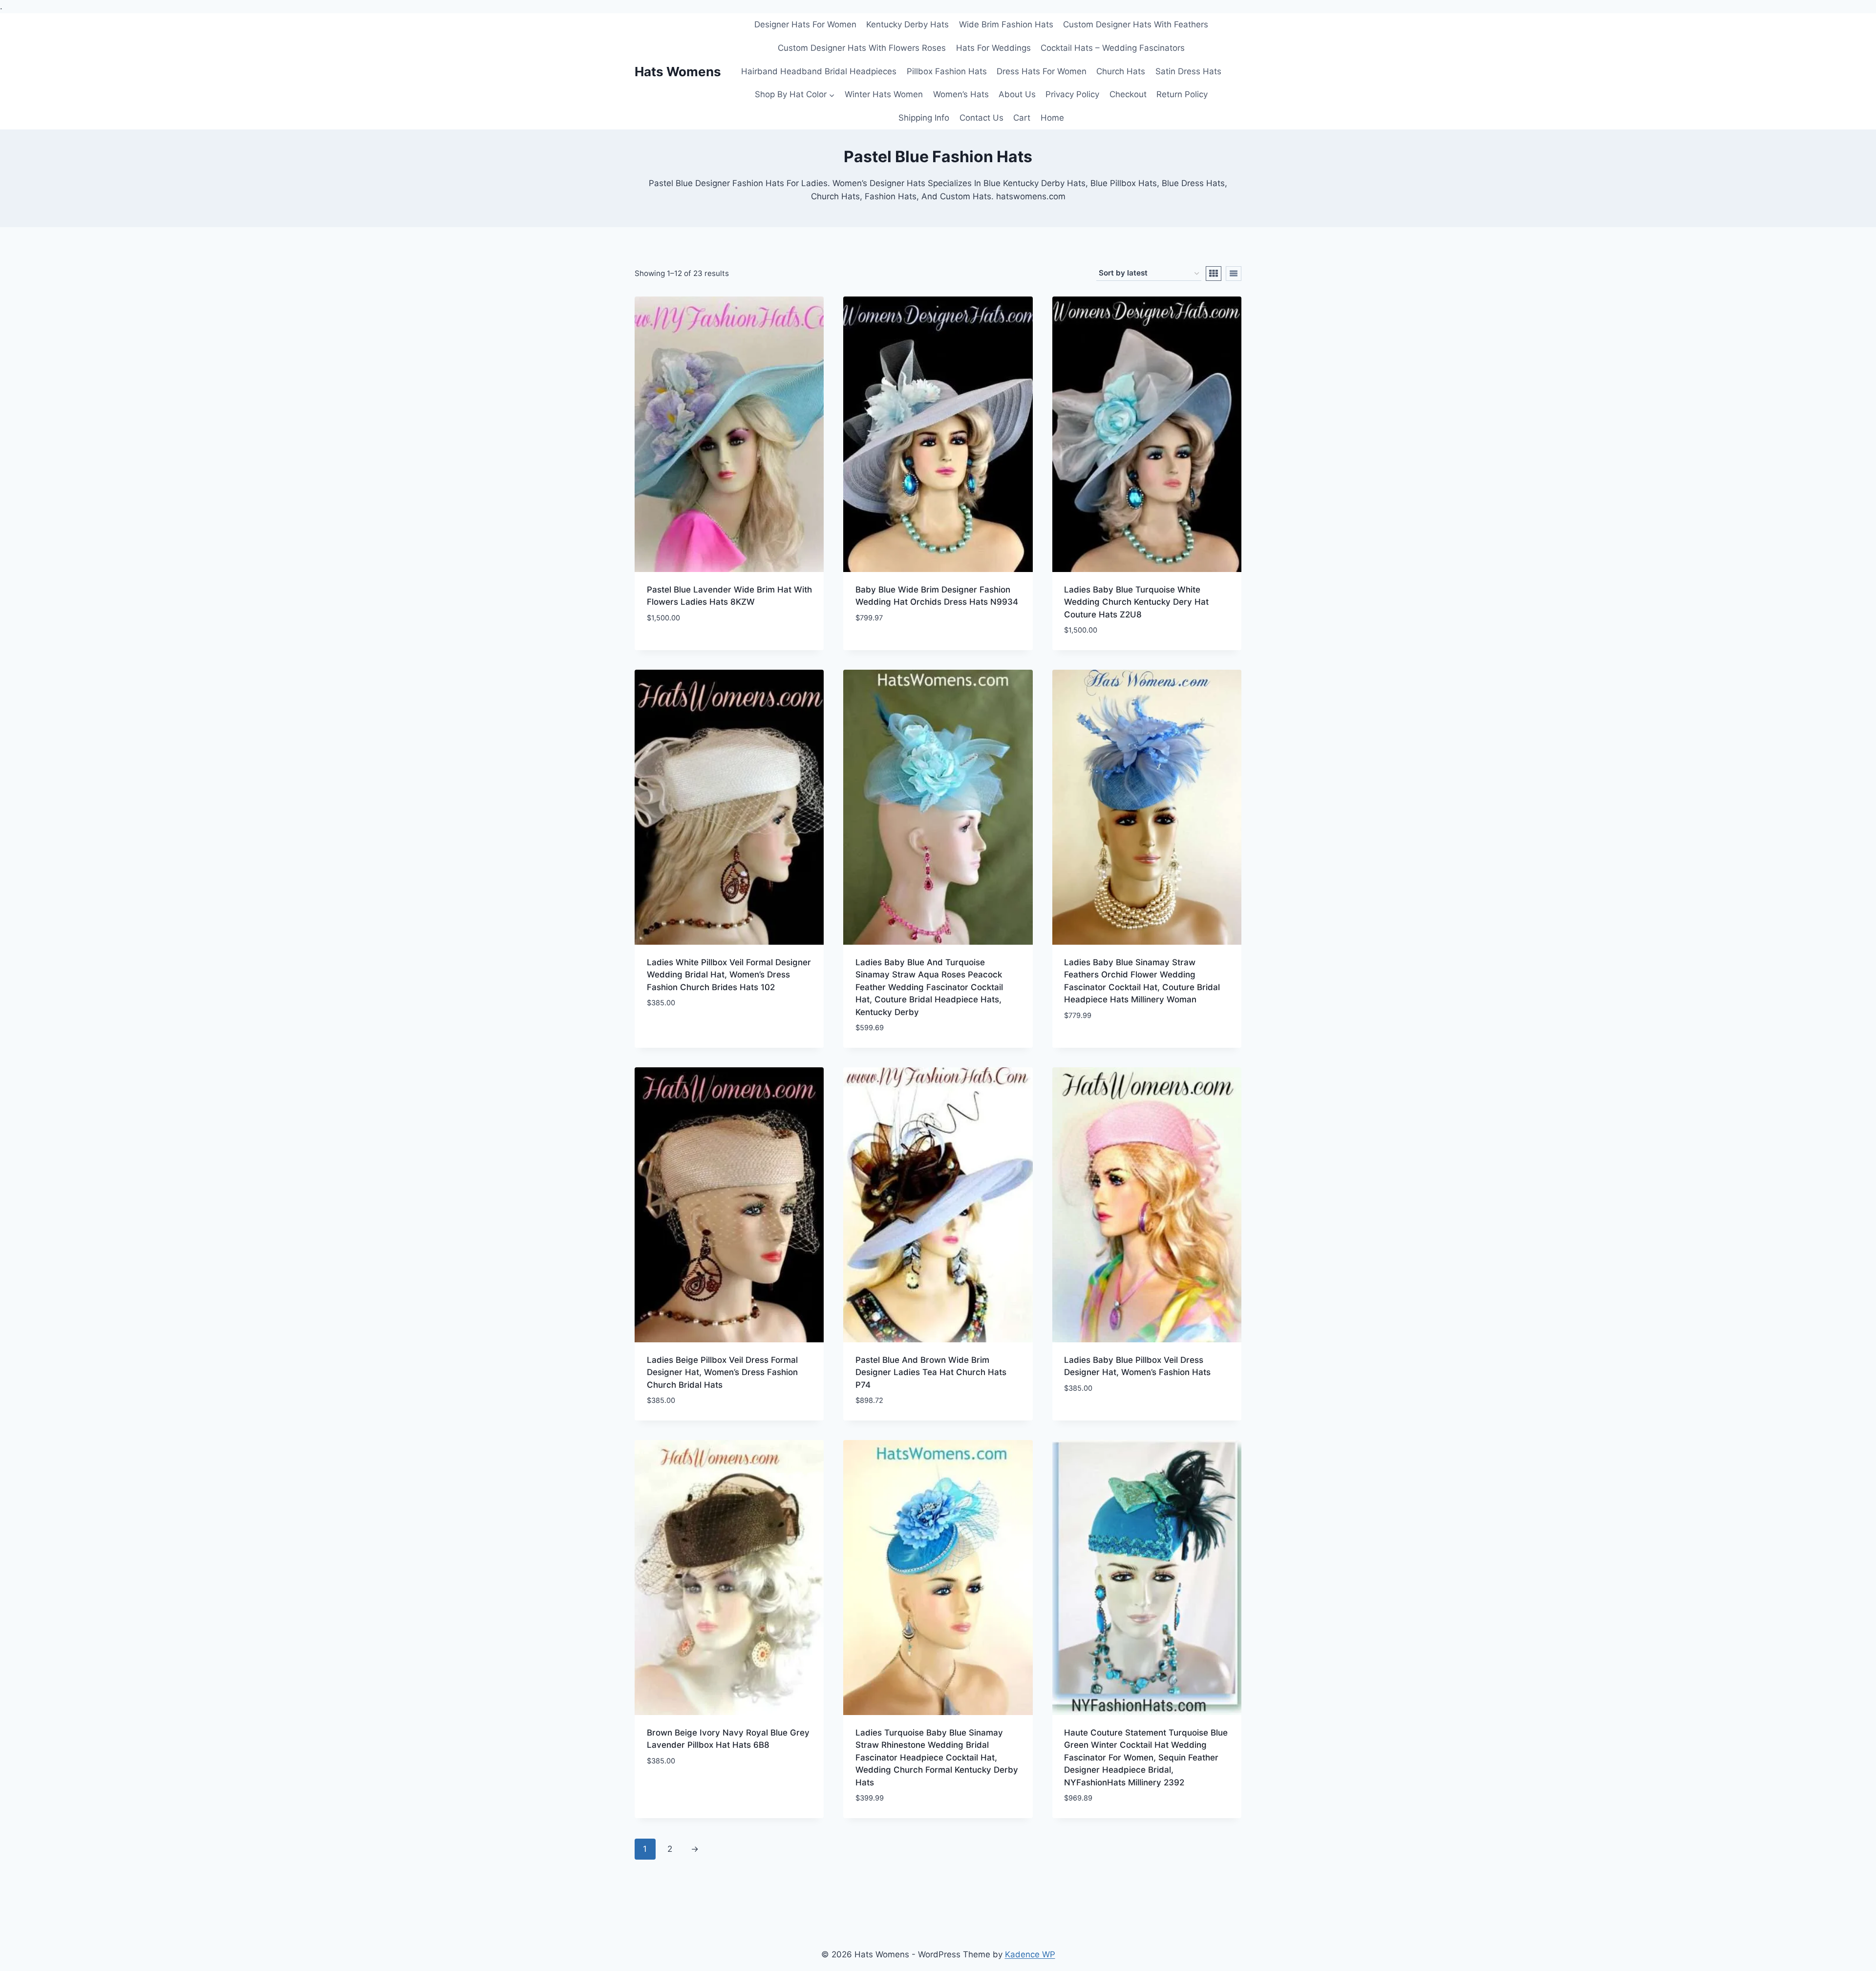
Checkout (1128, 94)
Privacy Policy (1072, 94)
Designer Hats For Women (805, 24)
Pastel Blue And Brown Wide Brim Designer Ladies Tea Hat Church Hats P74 (931, 1372)
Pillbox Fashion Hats (947, 71)
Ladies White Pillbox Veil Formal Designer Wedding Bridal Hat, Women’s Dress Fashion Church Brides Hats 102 (729, 975)
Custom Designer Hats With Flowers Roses (862, 48)
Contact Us (981, 118)
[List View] (1234, 274)
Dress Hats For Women (1042, 71)
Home (1052, 118)
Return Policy (1182, 94)
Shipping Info (924, 118)
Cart (1022, 118)
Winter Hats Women (884, 94)
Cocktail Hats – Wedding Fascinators (1113, 48)
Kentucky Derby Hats (907, 24)
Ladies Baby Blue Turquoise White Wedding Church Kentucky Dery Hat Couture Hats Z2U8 (1136, 602)
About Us (1017, 94)
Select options (678, 1032)
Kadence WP (1030, 1954)
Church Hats (1121, 71)
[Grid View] (1214, 274)
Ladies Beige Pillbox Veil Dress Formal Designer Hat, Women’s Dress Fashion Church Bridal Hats (722, 1372)
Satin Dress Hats (1188, 71)
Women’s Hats (961, 94)
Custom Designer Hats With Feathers (1136, 24)
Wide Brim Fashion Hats (1006, 24)
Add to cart (672, 647)
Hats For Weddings (993, 48)
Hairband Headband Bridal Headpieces (819, 71)
